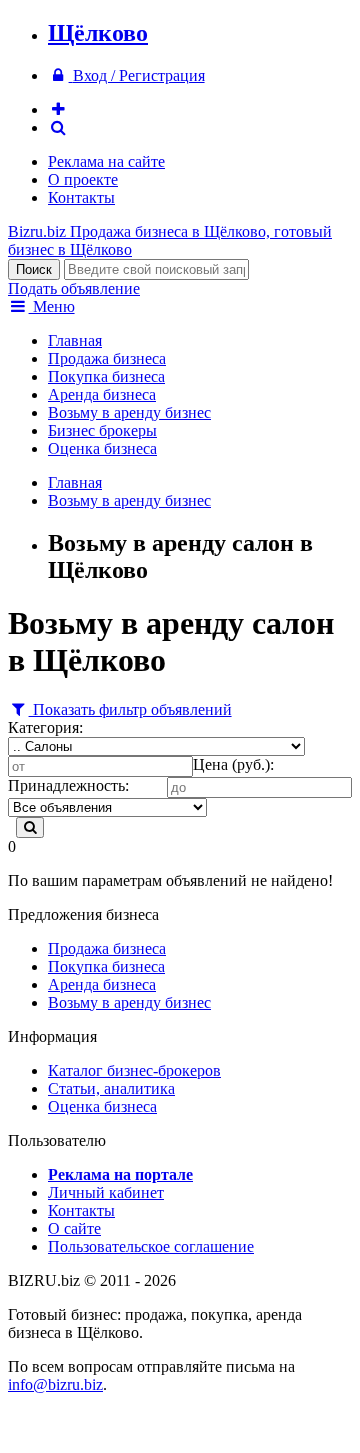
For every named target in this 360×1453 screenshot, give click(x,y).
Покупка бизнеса (106, 376)
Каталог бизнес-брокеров (134, 1070)
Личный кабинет (106, 1192)
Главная (75, 340)
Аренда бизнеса (102, 394)
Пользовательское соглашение (151, 1246)
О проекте (83, 179)
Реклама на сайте (106, 161)
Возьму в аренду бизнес (129, 412)
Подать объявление (74, 288)
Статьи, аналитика (111, 1088)
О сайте (74, 1228)
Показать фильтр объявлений (130, 709)
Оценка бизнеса (102, 448)
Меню (52, 306)
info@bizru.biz (55, 1384)
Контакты (81, 197)
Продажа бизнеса (107, 358)
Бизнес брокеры (102, 430)
